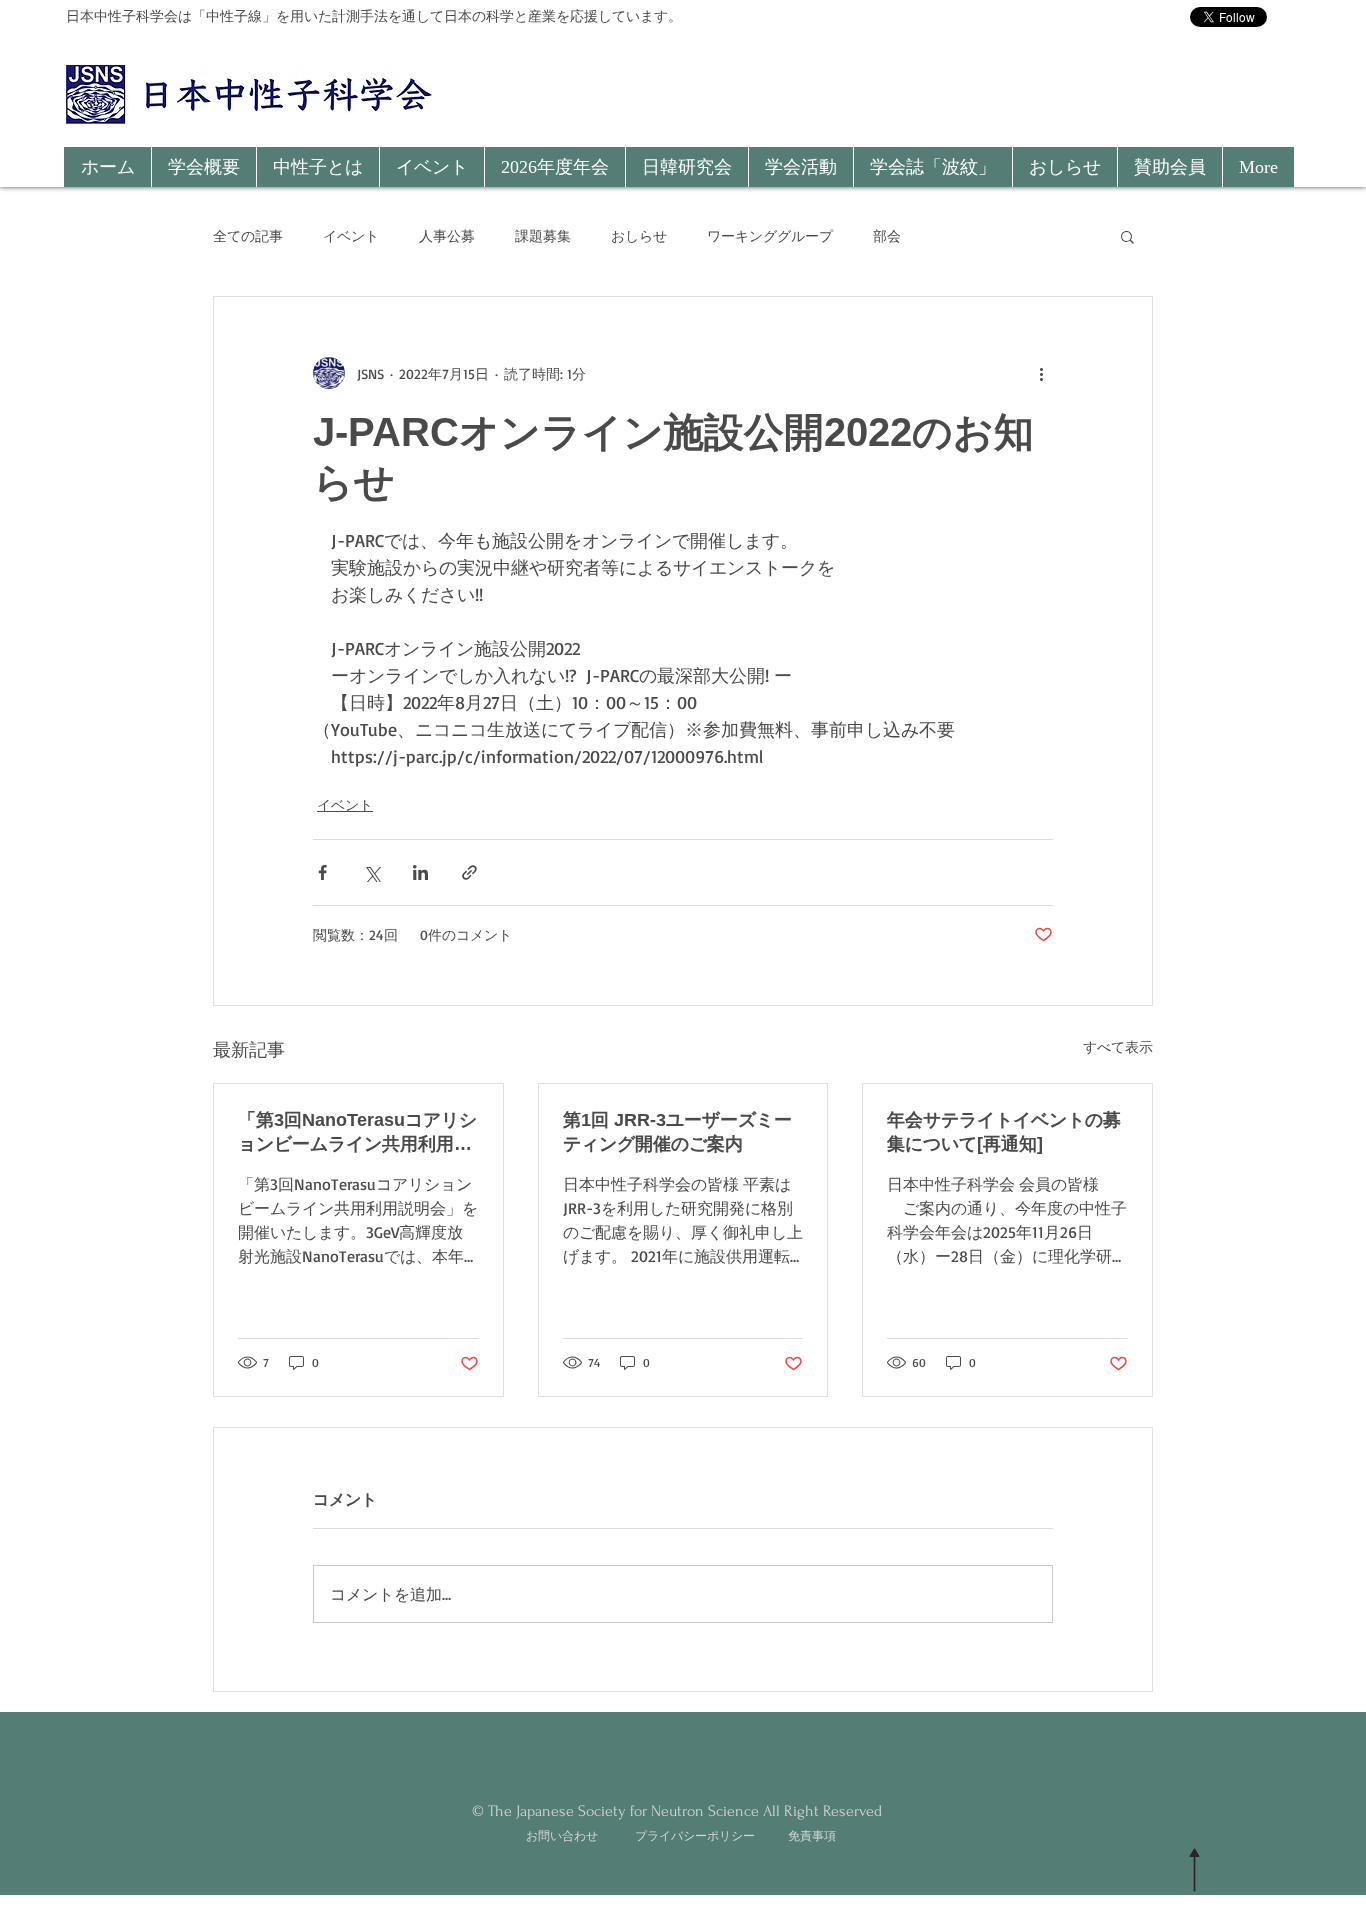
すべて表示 (1118, 1046)
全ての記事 (248, 235)
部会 (887, 235)
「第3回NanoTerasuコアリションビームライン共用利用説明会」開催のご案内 (357, 1133)
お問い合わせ (562, 1835)
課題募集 (543, 235)
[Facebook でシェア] (322, 872)
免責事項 (812, 1835)
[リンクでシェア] (469, 872)
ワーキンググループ (770, 235)
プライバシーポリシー (695, 1835)
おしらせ (639, 235)
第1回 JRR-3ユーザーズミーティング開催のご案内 (677, 1132)
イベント (351, 235)
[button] (203, 167)
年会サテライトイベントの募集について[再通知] (1004, 1132)
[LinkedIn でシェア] (420, 872)
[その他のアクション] (1041, 373)
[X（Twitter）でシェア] (371, 872)
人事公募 (447, 235)
